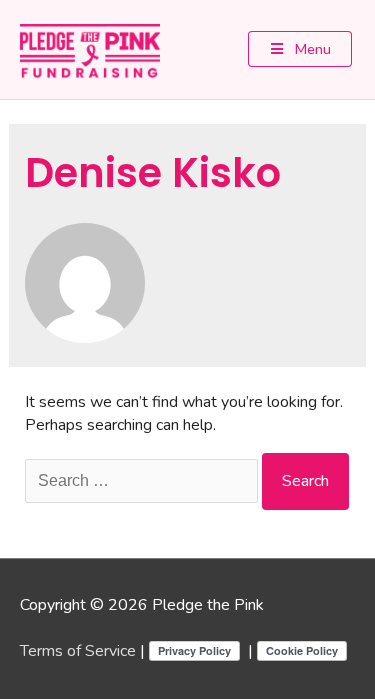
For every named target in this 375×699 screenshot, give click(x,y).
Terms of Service (78, 651)
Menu (311, 48)
